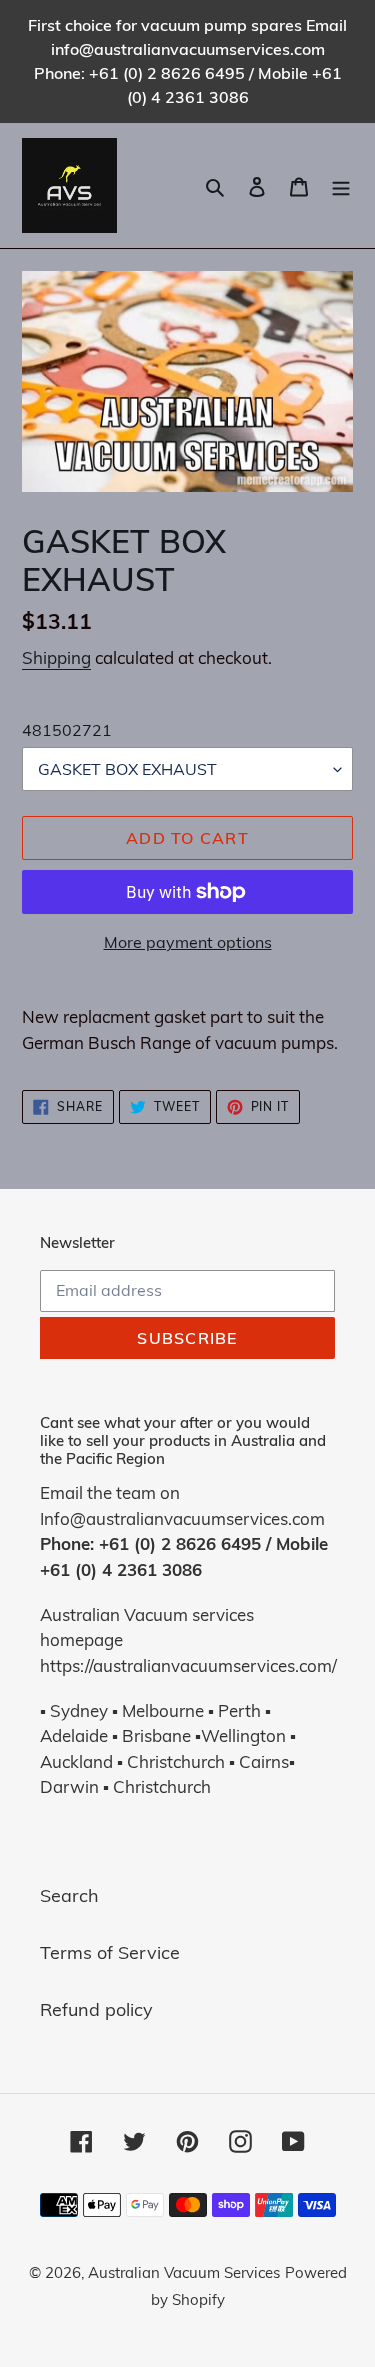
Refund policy (96, 2009)
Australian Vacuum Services (184, 2272)
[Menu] (341, 185)
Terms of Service (110, 1952)
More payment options (188, 942)
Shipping (56, 657)
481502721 (67, 730)
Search (69, 1895)
